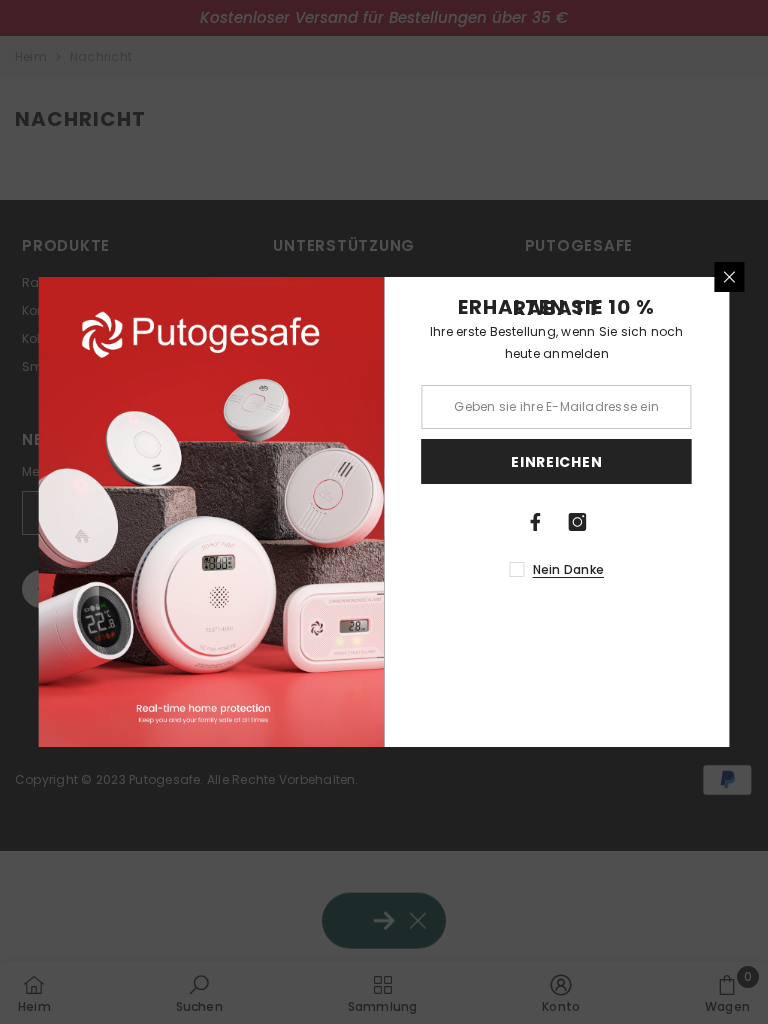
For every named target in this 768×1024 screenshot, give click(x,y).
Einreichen (556, 462)
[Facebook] (536, 522)
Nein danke (568, 569)
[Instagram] (578, 522)
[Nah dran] (730, 277)
